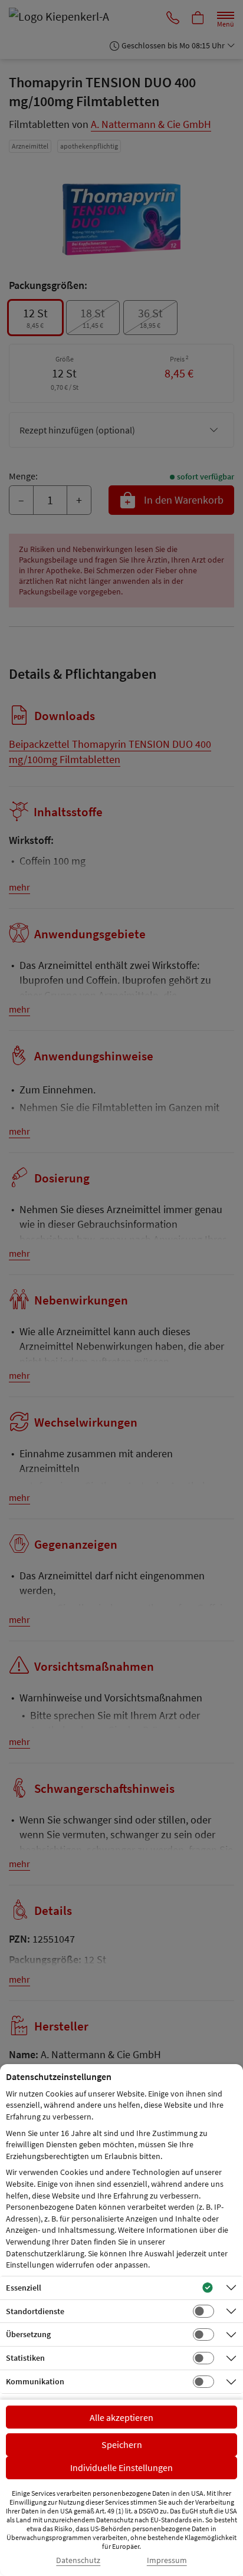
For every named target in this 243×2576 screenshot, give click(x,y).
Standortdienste (35, 2311)
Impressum (167, 2560)
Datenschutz (78, 2560)
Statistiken (25, 2358)
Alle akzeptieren (121, 2417)
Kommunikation (35, 2381)
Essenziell (24, 2288)
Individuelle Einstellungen (121, 2467)
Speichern (122, 2444)
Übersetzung (28, 2334)
